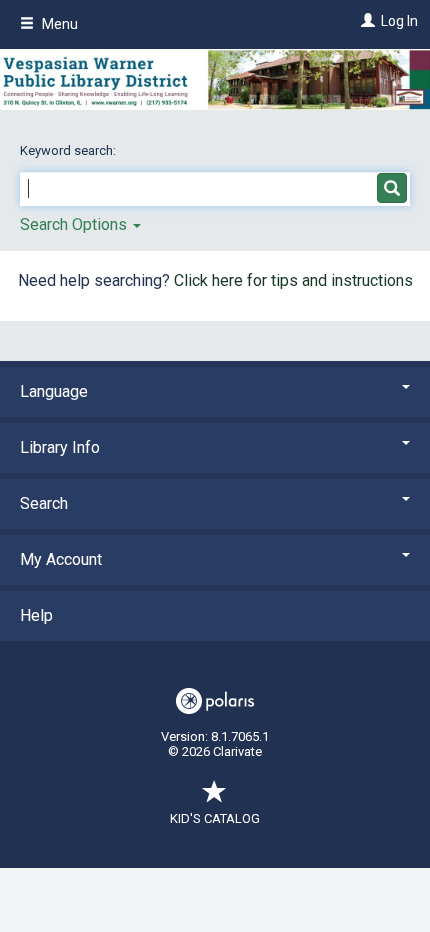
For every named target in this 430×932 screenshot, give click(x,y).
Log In (399, 21)
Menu (58, 24)
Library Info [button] (60, 447)
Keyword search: (69, 150)
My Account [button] (61, 559)
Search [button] (44, 503)
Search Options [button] (75, 224)
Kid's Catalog (215, 818)
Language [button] (54, 391)
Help (36, 615)
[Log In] (365, 21)
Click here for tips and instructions (293, 280)
